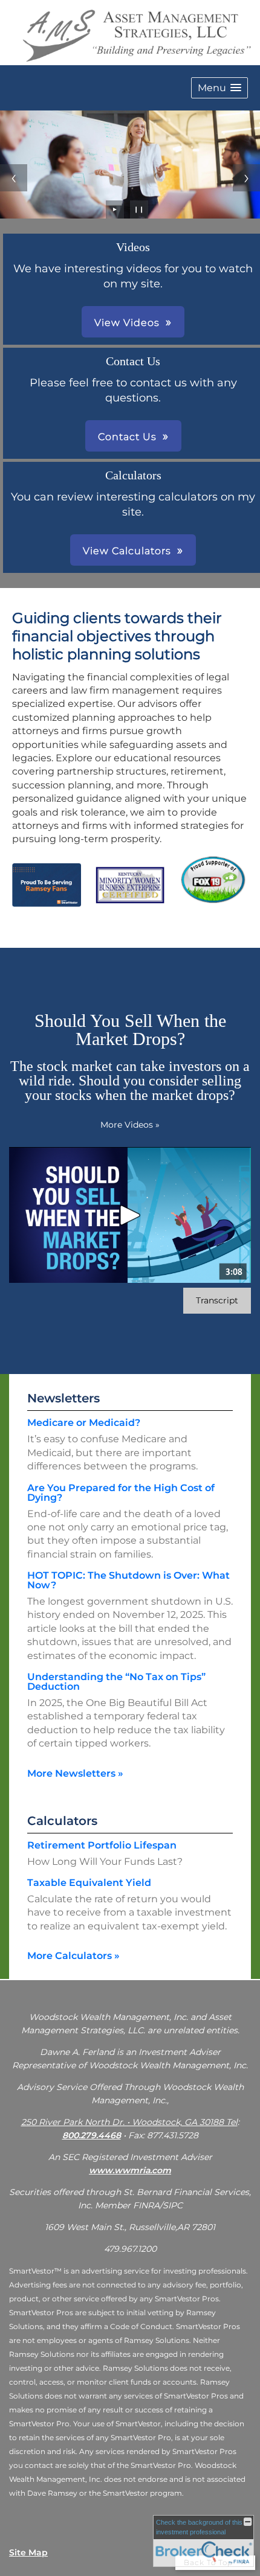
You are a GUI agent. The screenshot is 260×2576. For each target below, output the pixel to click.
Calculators (62, 1821)
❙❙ (139, 209)
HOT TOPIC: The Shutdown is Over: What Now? (128, 1580)
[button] (219, 88)
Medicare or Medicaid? (84, 1423)
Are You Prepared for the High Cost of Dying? (121, 1493)
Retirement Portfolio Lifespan (102, 1845)
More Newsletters (75, 1773)
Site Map (28, 2552)
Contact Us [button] (127, 437)
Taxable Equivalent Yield (89, 1883)
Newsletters (63, 1398)
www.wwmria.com (130, 2170)
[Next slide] (246, 178)
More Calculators (73, 1956)
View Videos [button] (127, 323)
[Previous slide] (14, 178)
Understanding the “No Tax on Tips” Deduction (116, 1682)
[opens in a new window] (213, 902)
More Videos (130, 1125)
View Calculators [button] (127, 551)
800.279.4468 (92, 2135)
